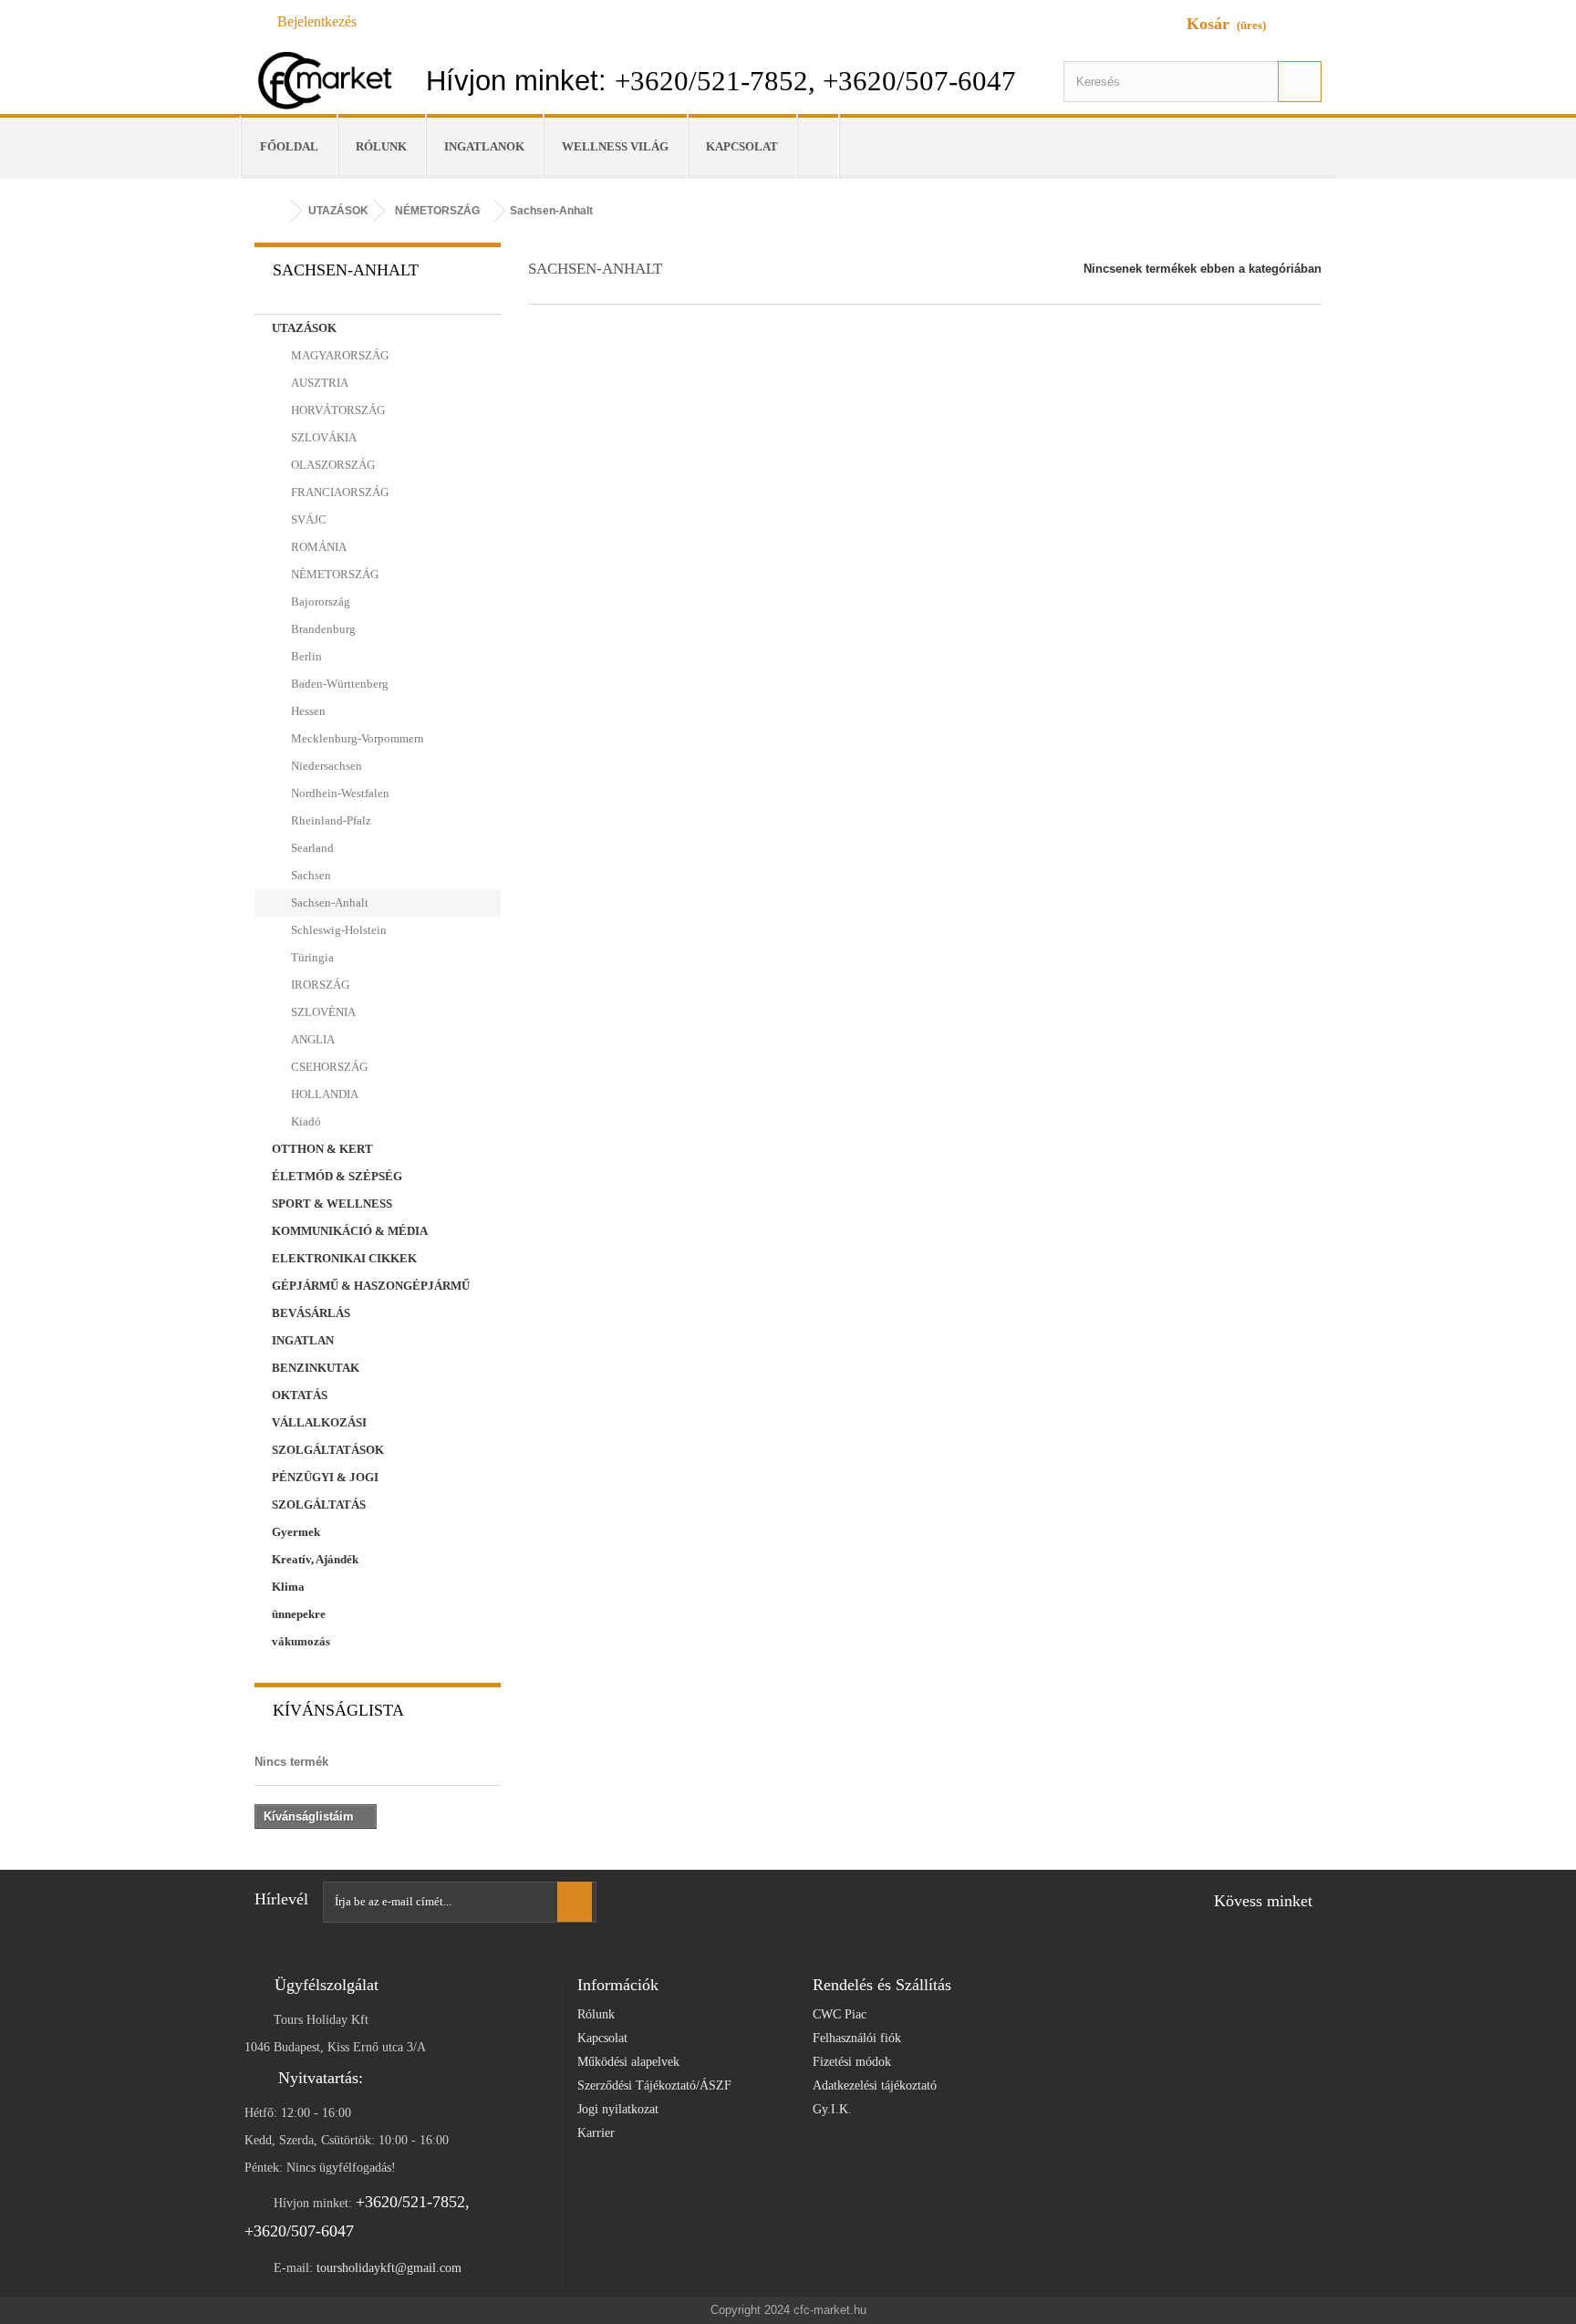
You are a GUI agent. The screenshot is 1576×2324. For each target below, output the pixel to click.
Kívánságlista (338, 1710)
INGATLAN (303, 1340)
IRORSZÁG (319, 985)
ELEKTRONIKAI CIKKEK (344, 1258)
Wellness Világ (615, 146)
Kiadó (305, 1121)
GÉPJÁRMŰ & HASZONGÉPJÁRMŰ (371, 1286)
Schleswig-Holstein (337, 930)
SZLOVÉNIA (322, 1012)
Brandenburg (322, 629)
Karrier (596, 2133)
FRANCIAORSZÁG (338, 492)
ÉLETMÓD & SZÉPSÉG (337, 1176)
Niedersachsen (325, 766)
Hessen (307, 711)
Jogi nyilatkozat (618, 2109)
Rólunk (381, 146)
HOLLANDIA (323, 1094)
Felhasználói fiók (857, 2038)
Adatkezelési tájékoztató (875, 2085)
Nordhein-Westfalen (339, 793)
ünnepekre (299, 1614)
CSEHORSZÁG (328, 1067)
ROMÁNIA (317, 547)
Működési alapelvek (628, 2062)
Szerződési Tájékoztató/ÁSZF (654, 2085)
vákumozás (301, 1641)
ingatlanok (484, 146)
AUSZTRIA (318, 383)
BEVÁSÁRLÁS (311, 1313)
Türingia (311, 957)
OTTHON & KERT (322, 1149)
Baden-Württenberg (338, 684)
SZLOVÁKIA (322, 437)
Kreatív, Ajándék (315, 1559)
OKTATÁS (300, 1395)
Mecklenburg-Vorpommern (356, 738)
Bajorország (319, 602)
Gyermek (296, 1532)
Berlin (305, 656)
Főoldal (289, 146)
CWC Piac (840, 2014)
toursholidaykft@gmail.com (389, 2268)
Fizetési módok (852, 2062)
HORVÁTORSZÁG (337, 410)
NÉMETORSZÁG (333, 574)
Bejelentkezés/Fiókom (827, 146)
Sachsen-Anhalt (328, 903)
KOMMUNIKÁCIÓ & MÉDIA (350, 1231)
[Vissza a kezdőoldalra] (273, 211)
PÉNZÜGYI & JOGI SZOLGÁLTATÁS (325, 1491)
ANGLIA (311, 1039)
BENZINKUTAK (316, 1368)
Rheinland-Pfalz (330, 820)
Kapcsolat (742, 146)
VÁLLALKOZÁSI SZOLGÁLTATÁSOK (328, 1436)
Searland (311, 848)
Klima (288, 1587)
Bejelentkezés (317, 21)
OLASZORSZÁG (332, 465)
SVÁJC (307, 519)
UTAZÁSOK (304, 328)
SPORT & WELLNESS (332, 1203)
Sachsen (310, 875)
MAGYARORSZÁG (338, 355)
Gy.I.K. (832, 2109)
